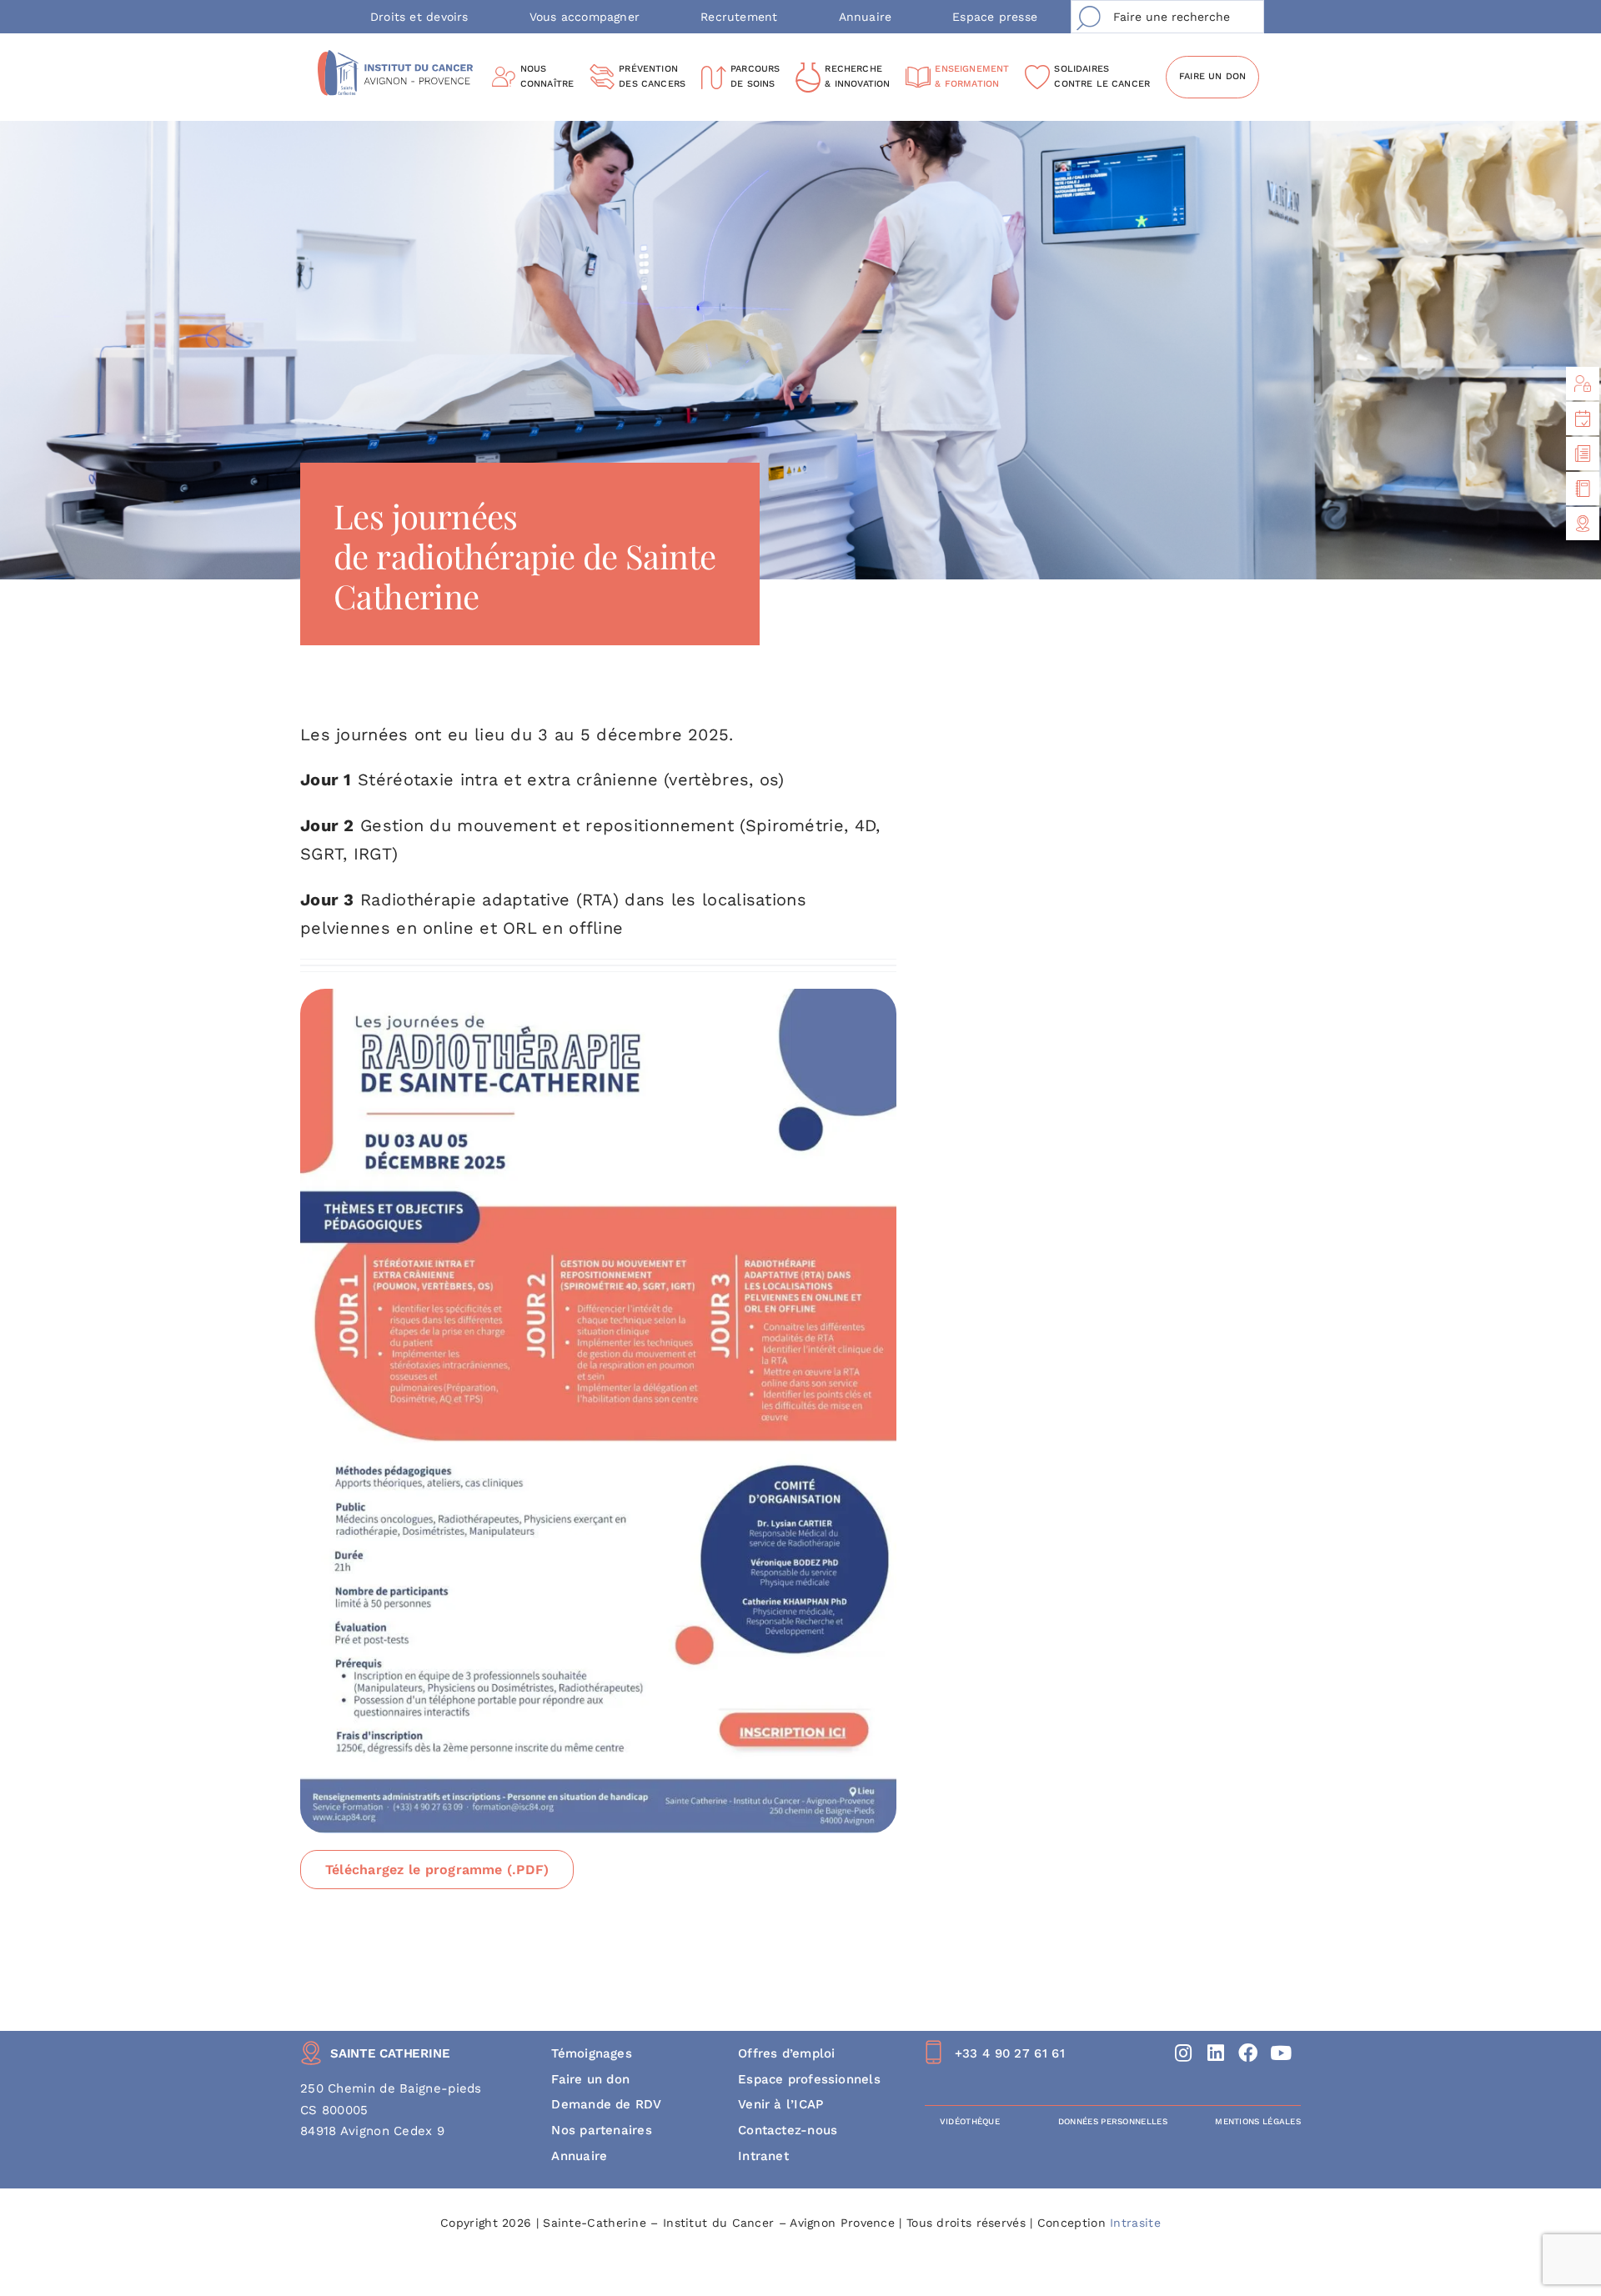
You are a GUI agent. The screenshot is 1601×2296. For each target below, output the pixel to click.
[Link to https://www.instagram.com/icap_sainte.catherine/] (1184, 2053)
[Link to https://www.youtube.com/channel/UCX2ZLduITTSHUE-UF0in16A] (1280, 2053)
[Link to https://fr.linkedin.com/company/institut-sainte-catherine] (1216, 2053)
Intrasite (1135, 2223)
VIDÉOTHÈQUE (970, 2121)
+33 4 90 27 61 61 (1010, 2053)
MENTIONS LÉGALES (1258, 2121)
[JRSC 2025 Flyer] (598, 997)
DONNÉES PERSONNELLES (1113, 2121)
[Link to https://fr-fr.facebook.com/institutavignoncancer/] (1249, 2053)
